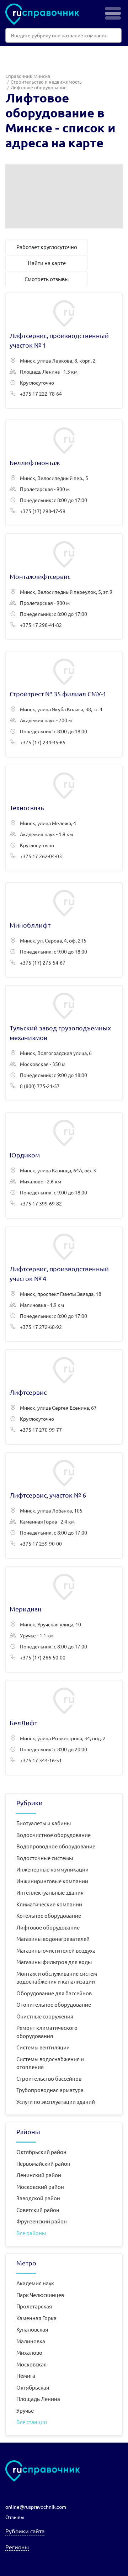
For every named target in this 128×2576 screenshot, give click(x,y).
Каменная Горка (36, 2318)
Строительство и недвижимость (46, 82)
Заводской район (38, 2198)
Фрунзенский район (42, 2221)
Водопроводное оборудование (56, 1846)
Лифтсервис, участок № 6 (64, 1505)
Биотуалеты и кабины (44, 1823)
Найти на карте (47, 263)
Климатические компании (49, 1904)
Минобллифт (64, 930)
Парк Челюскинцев (40, 2295)
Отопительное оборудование (54, 2004)
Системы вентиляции (43, 2047)
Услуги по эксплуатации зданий (56, 2102)
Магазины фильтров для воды (54, 1962)
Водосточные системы (45, 1858)
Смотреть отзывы (47, 279)
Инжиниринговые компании (52, 1881)
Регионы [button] (17, 2547)
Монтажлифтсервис (64, 587)
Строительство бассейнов (49, 2078)
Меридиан (64, 1619)
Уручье (25, 2410)
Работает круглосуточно (47, 247)
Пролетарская (34, 2306)
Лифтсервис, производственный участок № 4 (64, 1284)
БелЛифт (64, 1728)
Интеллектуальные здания (50, 1892)
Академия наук (35, 2283)
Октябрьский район (41, 2152)
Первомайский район (43, 2163)
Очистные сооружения (45, 2016)
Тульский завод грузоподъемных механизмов (64, 1043)
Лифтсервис (64, 1397)
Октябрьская (33, 2387)
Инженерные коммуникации (52, 1869)
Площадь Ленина (38, 2399)
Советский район (38, 2210)
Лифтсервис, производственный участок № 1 (64, 351)
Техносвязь (64, 818)
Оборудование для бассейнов (54, 1993)
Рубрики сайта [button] (25, 2531)
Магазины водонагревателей (53, 1939)
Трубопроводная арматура (50, 2090)
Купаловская (32, 2329)
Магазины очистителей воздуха (56, 1950)
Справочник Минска (28, 76)
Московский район (40, 2187)
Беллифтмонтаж (64, 473)
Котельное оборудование (49, 1915)
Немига (26, 2376)
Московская (31, 2364)
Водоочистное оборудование (54, 1835)
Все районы (31, 2233)
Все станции (32, 2422)
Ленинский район (39, 2175)
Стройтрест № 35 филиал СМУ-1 (64, 704)
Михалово (29, 2352)
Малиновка (31, 2341)
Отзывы (15, 2517)
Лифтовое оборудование (48, 1927)
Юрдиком (64, 1165)
